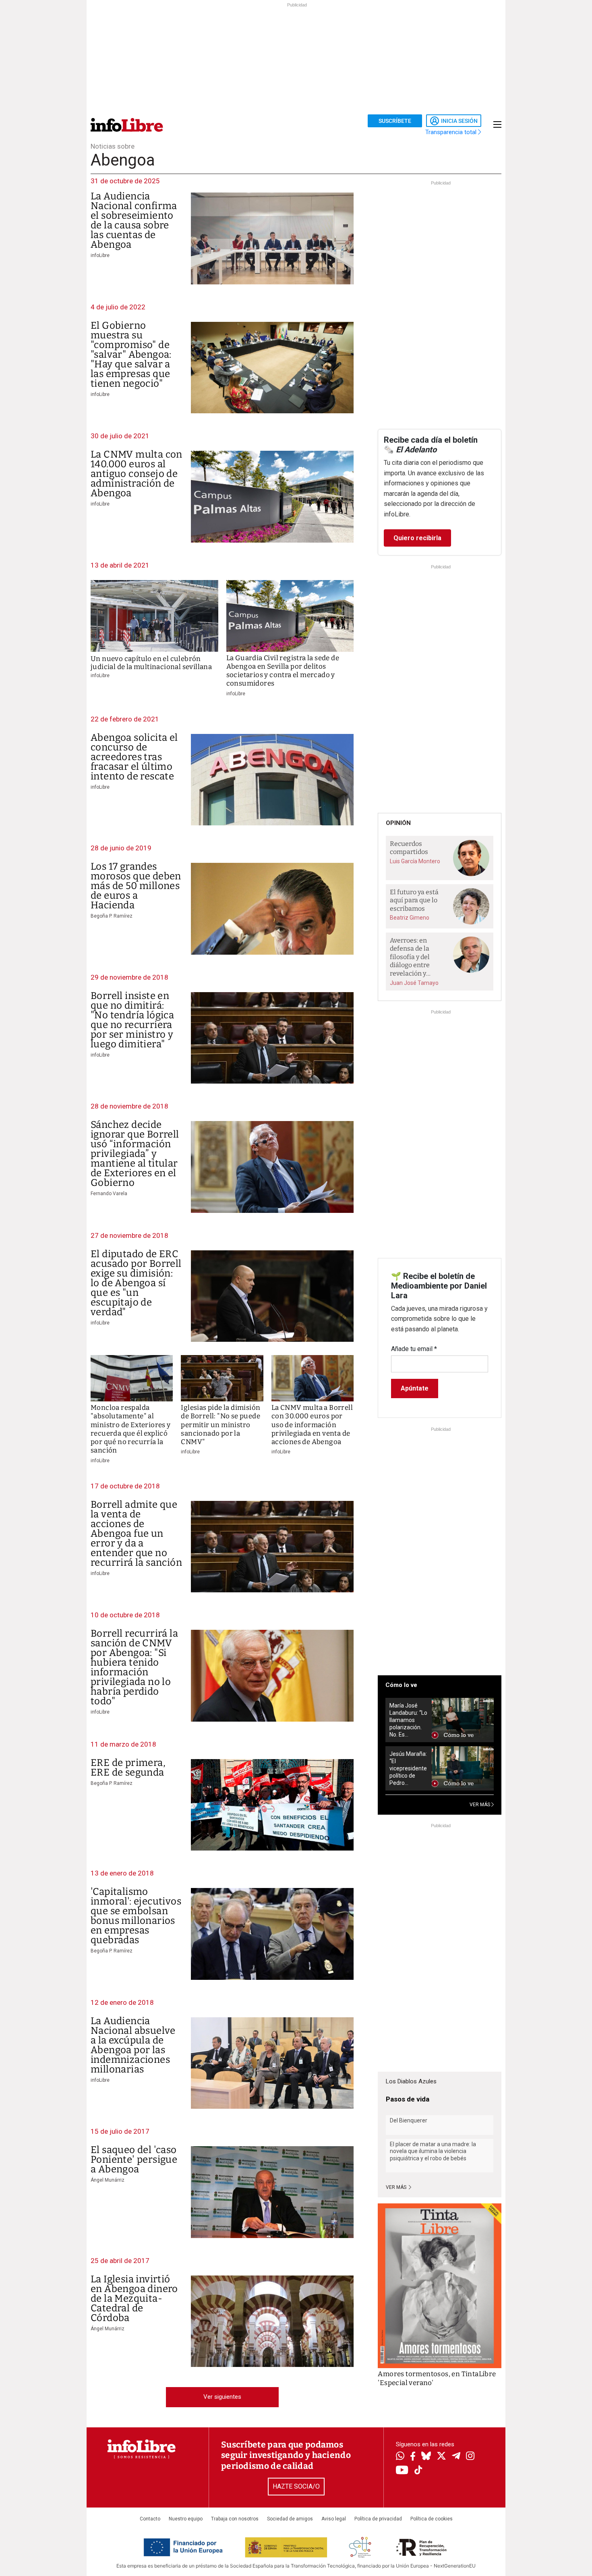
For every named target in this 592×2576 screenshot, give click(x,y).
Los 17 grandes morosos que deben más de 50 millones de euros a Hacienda (136, 886)
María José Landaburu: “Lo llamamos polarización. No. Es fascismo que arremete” (408, 1720)
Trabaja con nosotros (235, 2519)
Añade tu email (414, 1349)
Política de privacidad (378, 2519)
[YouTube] (402, 2471)
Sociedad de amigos (290, 2519)
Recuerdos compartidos (409, 848)
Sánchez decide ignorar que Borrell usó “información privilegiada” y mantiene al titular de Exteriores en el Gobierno (135, 1154)
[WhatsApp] (400, 2457)
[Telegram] (456, 2457)
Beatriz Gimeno (410, 918)
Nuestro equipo (186, 2519)
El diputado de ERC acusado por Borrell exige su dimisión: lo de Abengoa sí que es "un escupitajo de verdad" (136, 1283)
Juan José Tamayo (414, 983)
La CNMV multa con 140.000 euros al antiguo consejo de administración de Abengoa (137, 474)
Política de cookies (432, 2519)
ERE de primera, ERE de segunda (128, 1768)
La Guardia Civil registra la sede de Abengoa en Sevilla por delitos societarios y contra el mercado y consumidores (283, 671)
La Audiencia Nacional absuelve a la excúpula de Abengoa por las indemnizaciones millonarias (133, 2045)
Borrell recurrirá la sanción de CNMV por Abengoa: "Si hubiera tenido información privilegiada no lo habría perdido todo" (134, 1667)
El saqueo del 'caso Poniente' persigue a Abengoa (134, 2159)
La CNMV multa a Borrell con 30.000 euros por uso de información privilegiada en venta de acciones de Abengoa (312, 1425)
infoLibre (100, 255)
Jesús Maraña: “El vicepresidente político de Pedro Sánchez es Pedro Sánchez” (408, 1769)
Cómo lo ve (401, 1685)
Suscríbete (395, 121)
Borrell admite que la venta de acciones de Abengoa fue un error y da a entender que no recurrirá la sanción (136, 1534)
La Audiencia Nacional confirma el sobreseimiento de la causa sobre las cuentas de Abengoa (134, 220)
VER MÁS (480, 1805)
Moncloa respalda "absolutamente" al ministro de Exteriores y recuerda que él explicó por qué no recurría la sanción (131, 1429)
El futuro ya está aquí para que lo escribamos (414, 900)
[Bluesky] (426, 2457)
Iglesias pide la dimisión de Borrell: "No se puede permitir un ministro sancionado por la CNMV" (220, 1425)
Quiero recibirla (417, 538)
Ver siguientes (222, 2397)
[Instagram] (470, 2457)
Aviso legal (334, 2519)
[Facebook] (413, 2457)
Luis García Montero (415, 861)
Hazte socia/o (296, 2486)
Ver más (397, 2187)
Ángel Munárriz (108, 2180)
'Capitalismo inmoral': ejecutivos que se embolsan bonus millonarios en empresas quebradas (136, 1916)
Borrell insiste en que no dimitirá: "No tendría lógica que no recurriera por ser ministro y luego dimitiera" (132, 1020)
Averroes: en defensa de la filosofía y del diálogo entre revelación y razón (410, 957)
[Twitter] (441, 2457)
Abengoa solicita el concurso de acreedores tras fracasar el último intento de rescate (134, 757)
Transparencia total (452, 132)
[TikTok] (418, 2471)
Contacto (150, 2519)
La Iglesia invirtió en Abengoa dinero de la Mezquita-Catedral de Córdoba (134, 2298)
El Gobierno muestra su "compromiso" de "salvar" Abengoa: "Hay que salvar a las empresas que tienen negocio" (131, 354)
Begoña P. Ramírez (112, 916)
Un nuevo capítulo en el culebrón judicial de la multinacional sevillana (151, 663)
